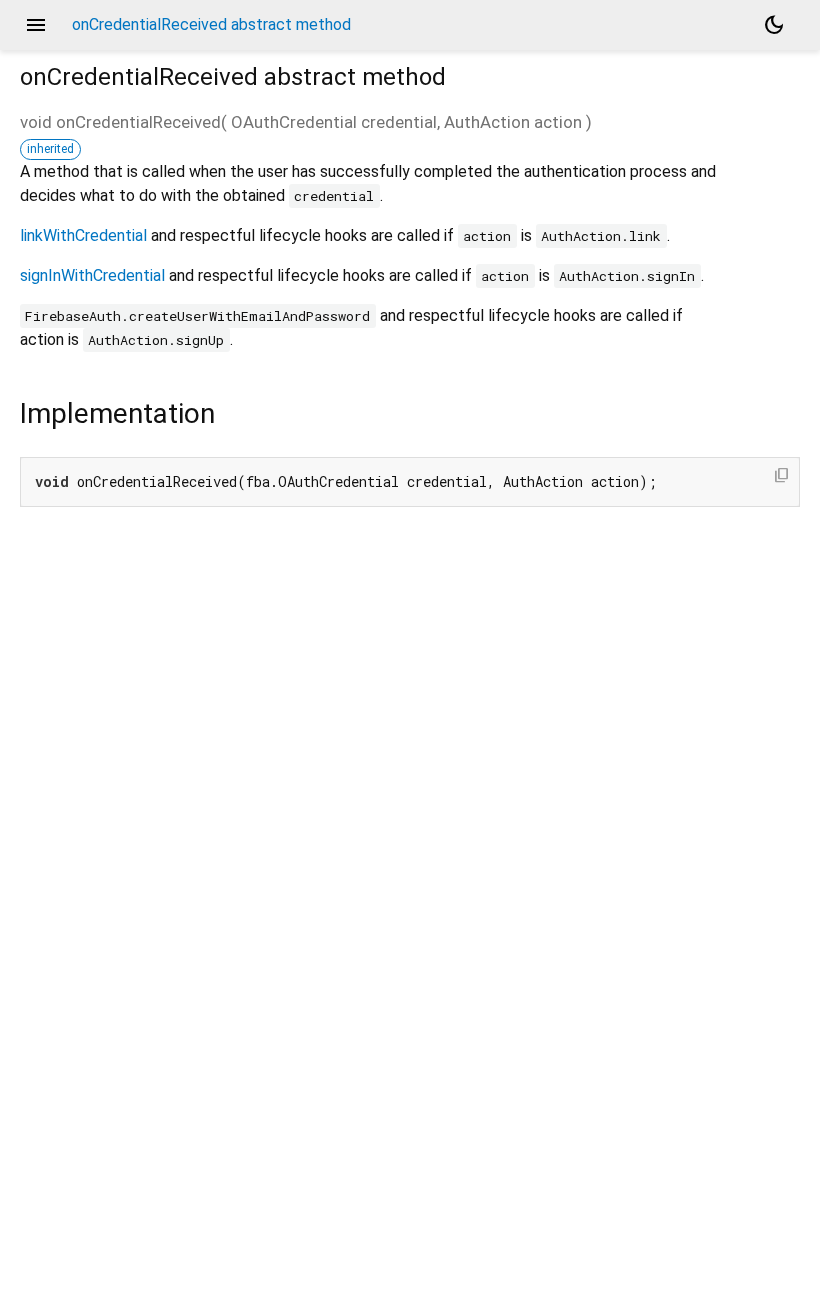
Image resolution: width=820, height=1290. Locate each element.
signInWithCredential (92, 275)
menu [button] (36, 25)
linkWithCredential (83, 235)
